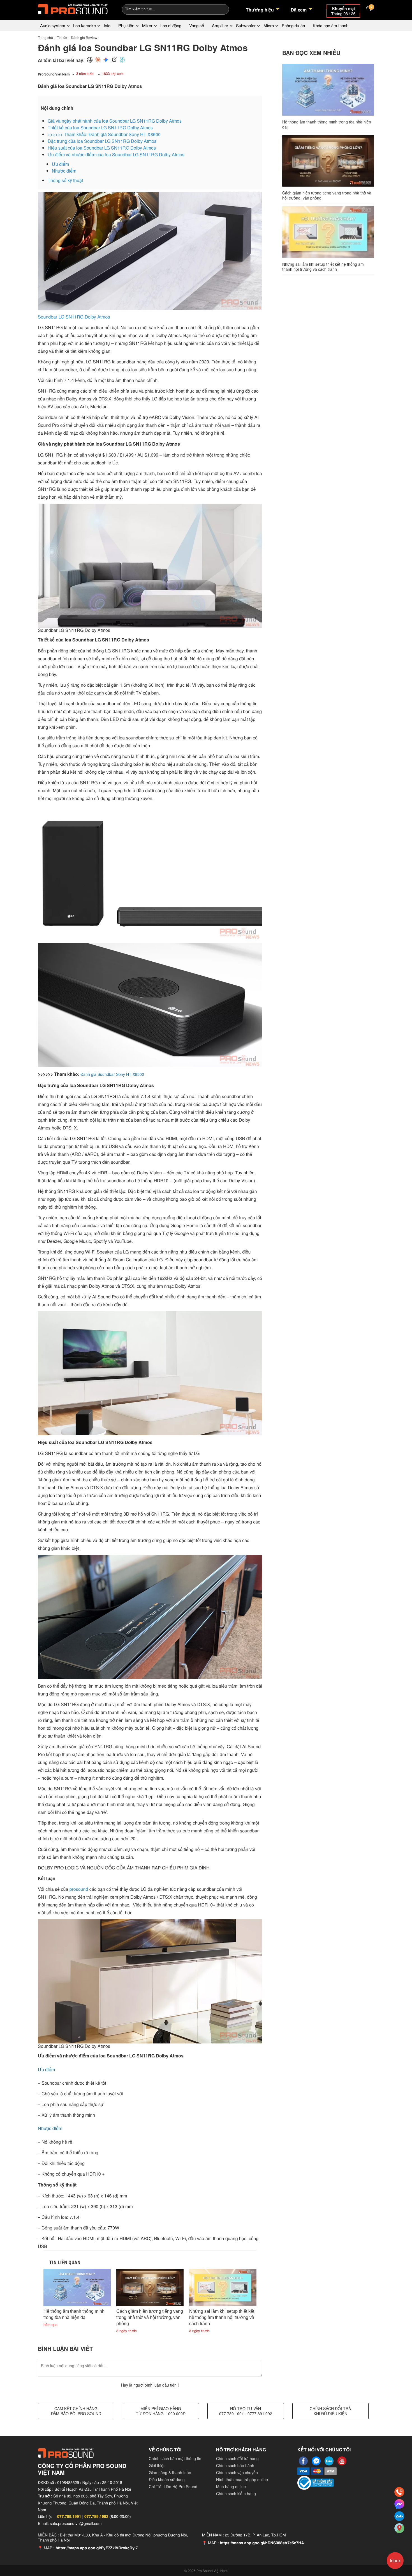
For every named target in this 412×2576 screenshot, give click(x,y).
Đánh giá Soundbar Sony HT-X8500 (112, 1074)
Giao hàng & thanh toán (170, 2472)
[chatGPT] (90, 60)
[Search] (221, 9)
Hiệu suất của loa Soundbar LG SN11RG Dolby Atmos (102, 148)
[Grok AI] (114, 60)
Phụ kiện (126, 25)
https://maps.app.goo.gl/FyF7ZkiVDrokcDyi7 (97, 2548)
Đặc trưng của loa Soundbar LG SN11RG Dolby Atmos (102, 141)
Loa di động (171, 25)
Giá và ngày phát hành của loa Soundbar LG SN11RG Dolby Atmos (115, 121)
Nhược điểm (64, 171)
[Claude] (98, 60)
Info (107, 25)
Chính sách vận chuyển (237, 2472)
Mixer (147, 25)
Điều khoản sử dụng (167, 2479)
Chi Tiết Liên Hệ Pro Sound (173, 2486)
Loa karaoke (85, 25)
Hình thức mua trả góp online (242, 2479)
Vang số (197, 25)
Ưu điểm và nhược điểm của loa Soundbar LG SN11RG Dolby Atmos (116, 154)
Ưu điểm (60, 164)
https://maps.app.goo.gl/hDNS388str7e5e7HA (262, 2543)
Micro (269, 25)
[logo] (73, 8)
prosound (79, 1889)
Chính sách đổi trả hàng (237, 2458)
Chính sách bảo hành (235, 2465)
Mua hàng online (231, 2486)
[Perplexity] (122, 60)
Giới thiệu (157, 2465)
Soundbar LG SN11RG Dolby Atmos (74, 317)
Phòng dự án (293, 25)
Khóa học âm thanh (331, 25)
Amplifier (220, 25)
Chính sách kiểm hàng (236, 2494)
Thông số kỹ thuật (65, 180)
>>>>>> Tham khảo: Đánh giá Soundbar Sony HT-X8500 (104, 134)
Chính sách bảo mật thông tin (175, 2458)
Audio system (53, 25)
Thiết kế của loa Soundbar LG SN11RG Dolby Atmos (100, 128)
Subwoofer (246, 25)
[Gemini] (106, 60)
